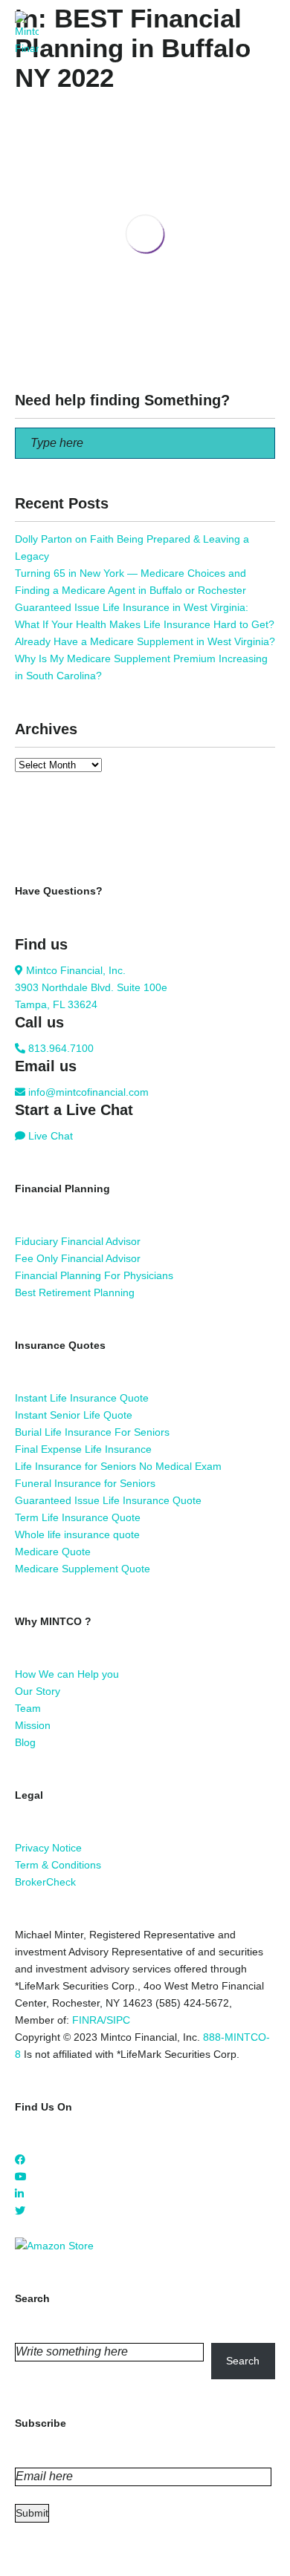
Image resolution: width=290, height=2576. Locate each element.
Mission (33, 1725)
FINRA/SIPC (101, 2020)
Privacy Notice (48, 1848)
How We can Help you (67, 1674)
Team (28, 1708)
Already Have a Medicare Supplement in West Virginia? (145, 641)
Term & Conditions (58, 1865)
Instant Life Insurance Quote (82, 1398)
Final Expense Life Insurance (83, 1449)
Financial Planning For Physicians (94, 1275)
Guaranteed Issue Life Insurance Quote (108, 1500)
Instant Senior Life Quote (74, 1415)
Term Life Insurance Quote (78, 1517)
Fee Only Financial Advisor (78, 1258)
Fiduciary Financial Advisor (78, 1241)
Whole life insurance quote (77, 1534)
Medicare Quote (53, 1552)
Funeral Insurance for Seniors (85, 1483)
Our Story (38, 1691)
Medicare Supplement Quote (83, 1569)
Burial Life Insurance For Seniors (92, 1432)
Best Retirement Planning (75, 1292)
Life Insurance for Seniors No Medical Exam (118, 1466)
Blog (25, 1742)
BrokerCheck (45, 1882)
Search (243, 2361)
